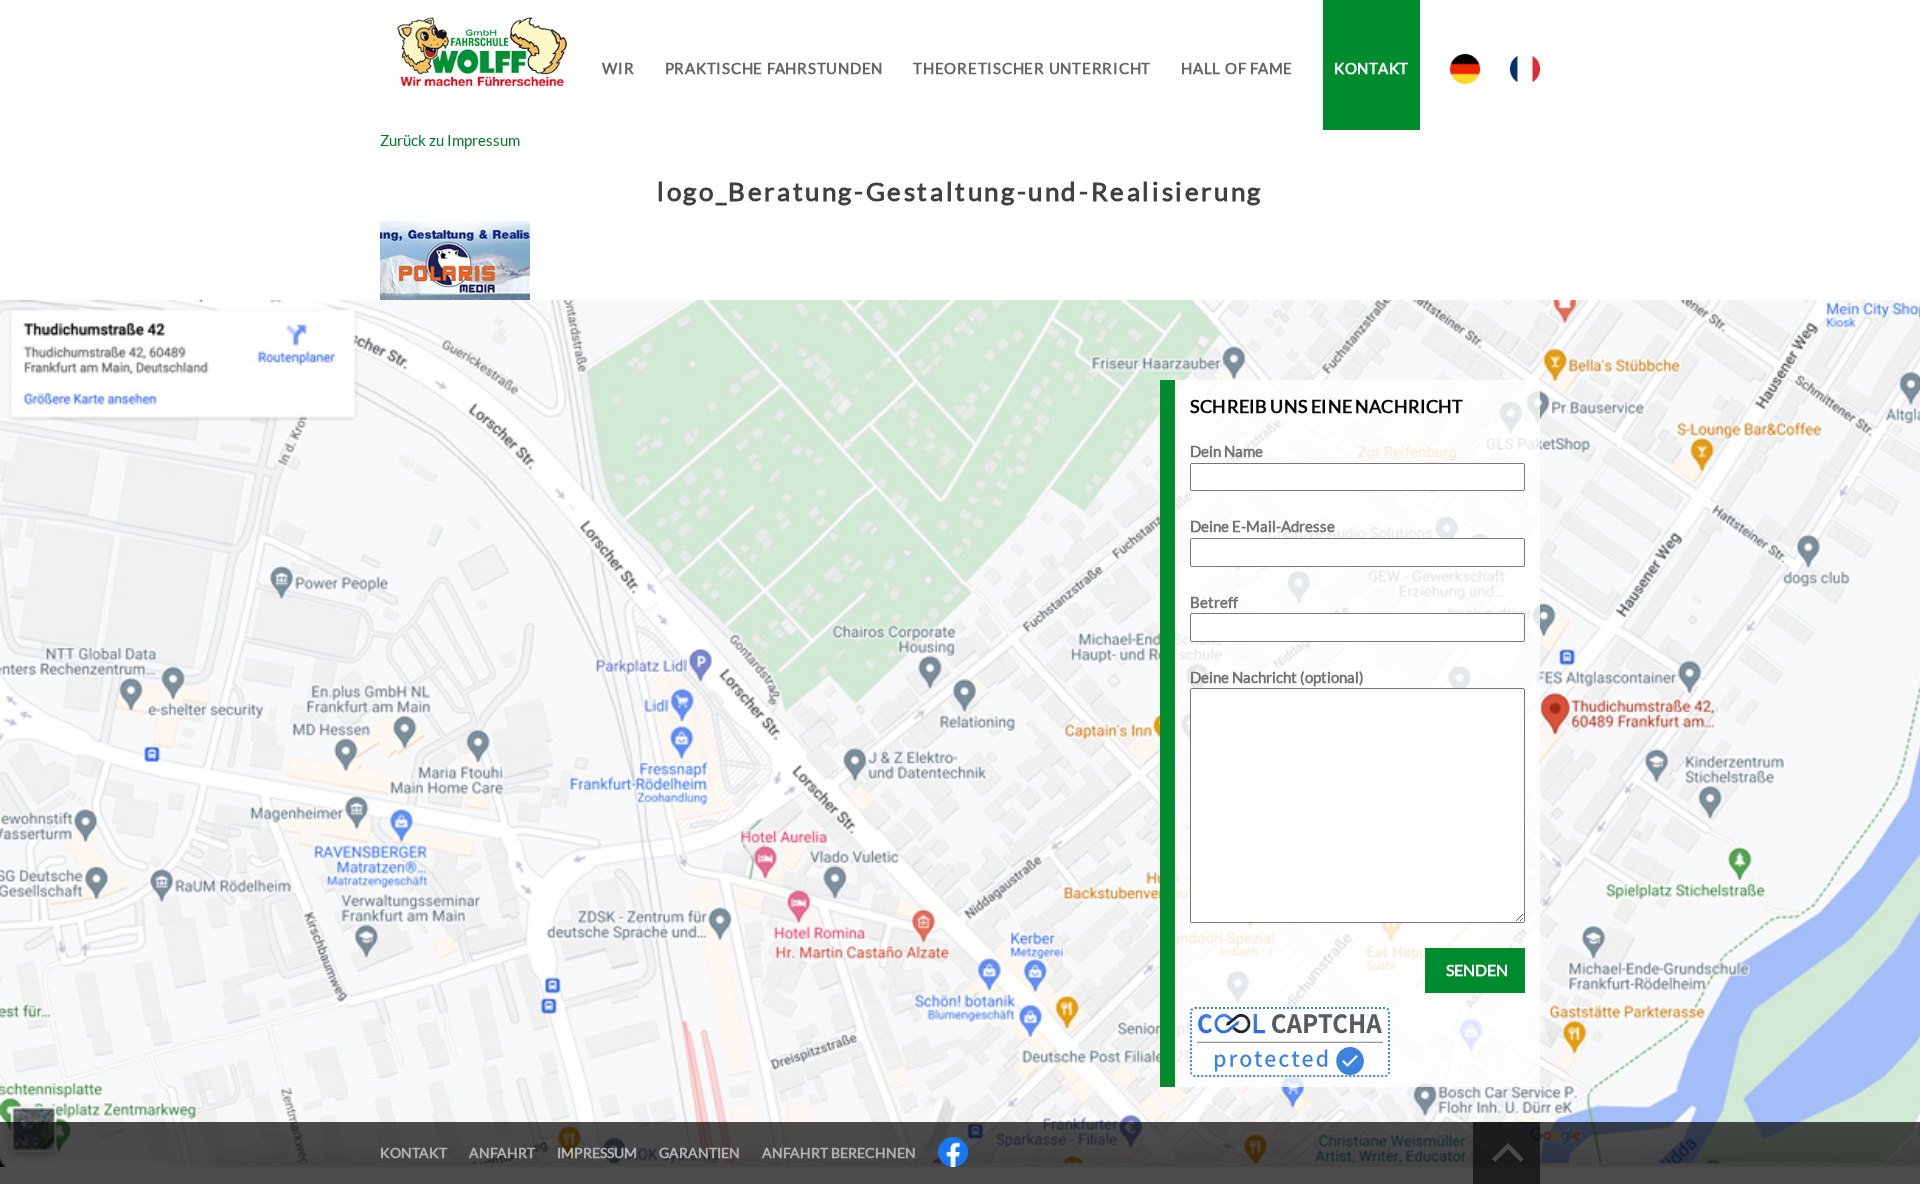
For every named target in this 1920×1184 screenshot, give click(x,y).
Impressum (597, 1152)
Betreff (1214, 602)
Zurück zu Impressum (450, 140)
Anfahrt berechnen (839, 1152)
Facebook (953, 1152)
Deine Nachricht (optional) (1277, 677)
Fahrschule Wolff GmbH (480, 65)
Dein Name (1226, 451)
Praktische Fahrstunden (774, 68)
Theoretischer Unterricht (1032, 68)
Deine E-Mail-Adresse (1262, 526)
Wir (618, 68)
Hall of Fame (1237, 68)
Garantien (699, 1152)
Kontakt (1371, 68)
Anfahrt (502, 1152)
